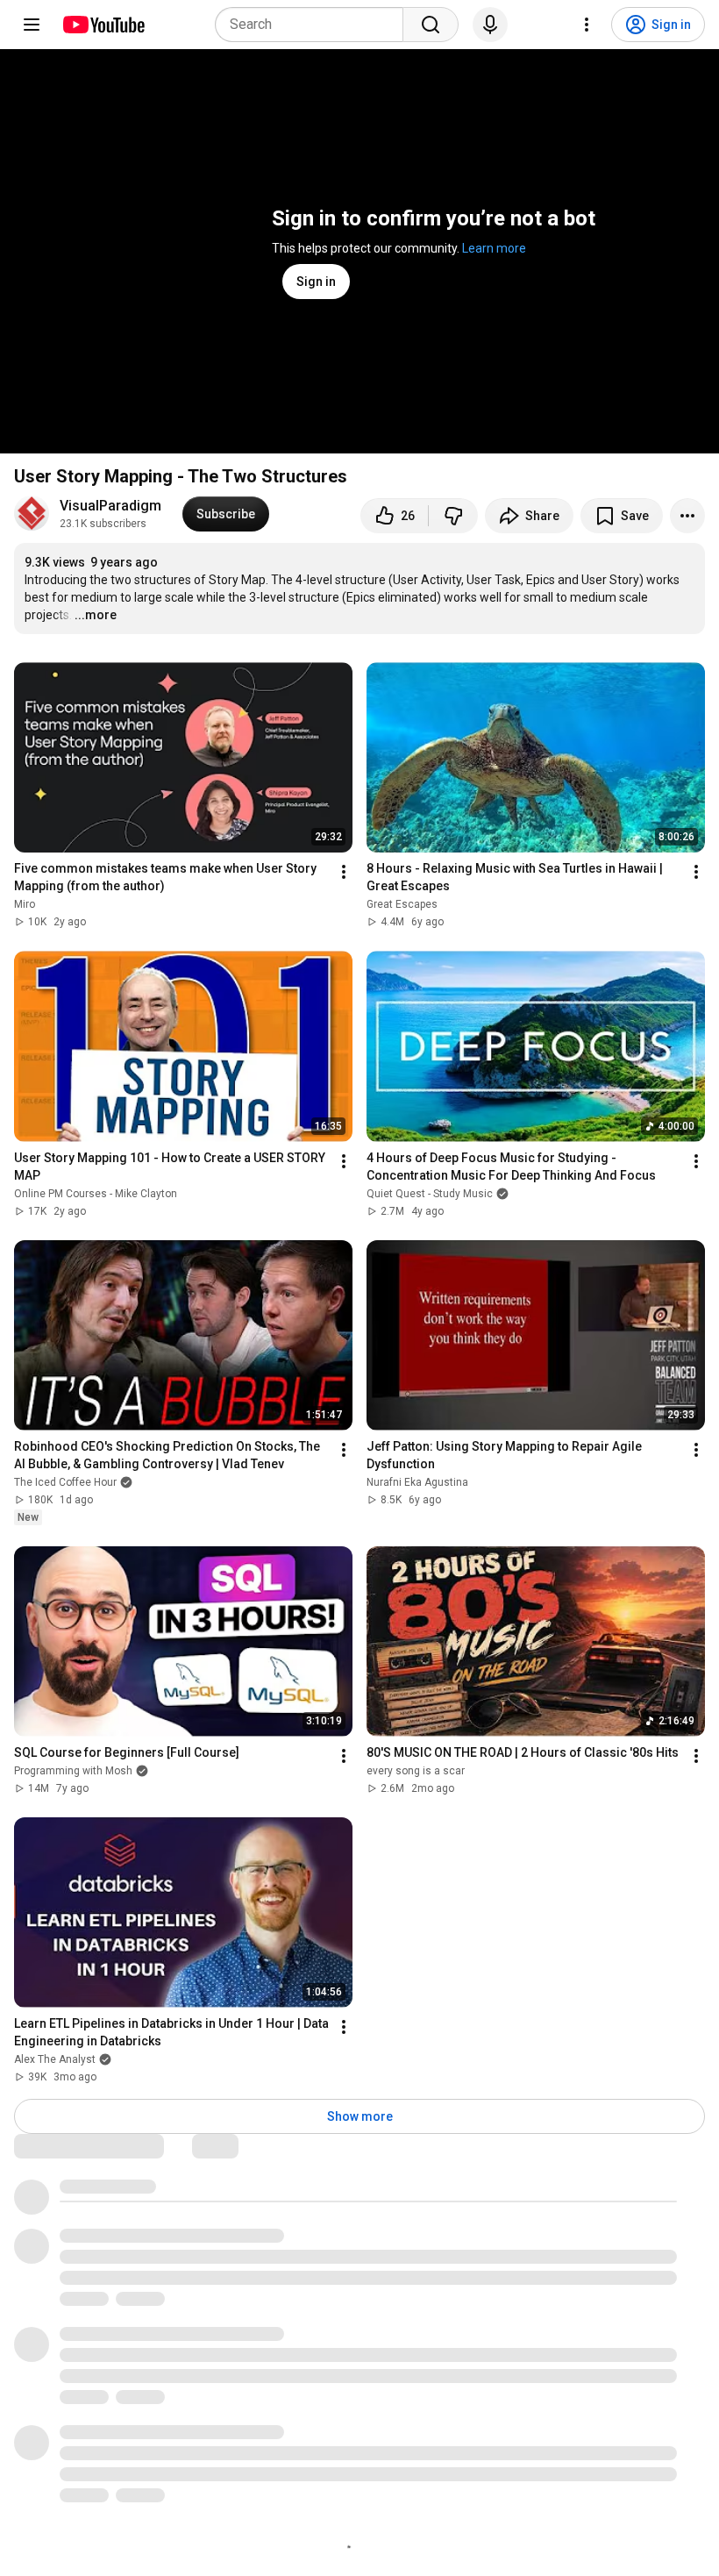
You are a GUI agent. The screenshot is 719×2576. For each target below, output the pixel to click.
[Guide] (32, 25)
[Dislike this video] (453, 516)
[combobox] (314, 25)
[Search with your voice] (490, 25)
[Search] (431, 25)
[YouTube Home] (103, 25)
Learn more (494, 248)
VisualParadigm (110, 506)
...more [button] (96, 615)
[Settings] (587, 25)
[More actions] (687, 516)
